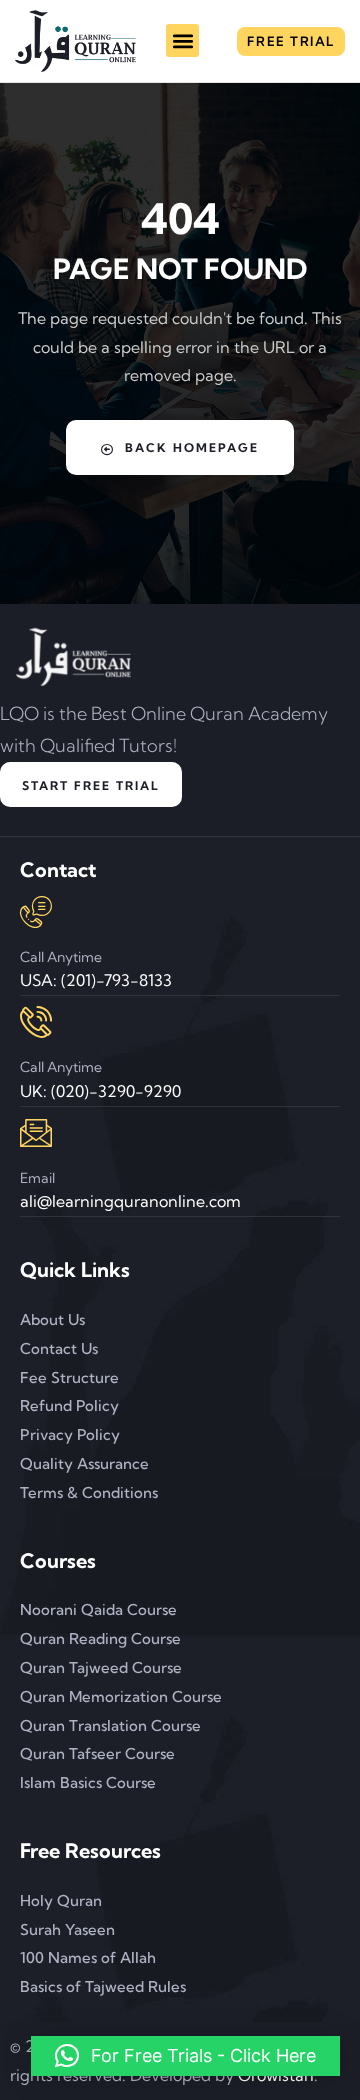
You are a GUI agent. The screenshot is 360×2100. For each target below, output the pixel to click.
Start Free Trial (91, 785)
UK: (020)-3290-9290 (100, 1091)
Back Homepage (192, 447)
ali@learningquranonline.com (130, 1201)
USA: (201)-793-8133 (96, 980)
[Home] (75, 41)
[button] (182, 40)
